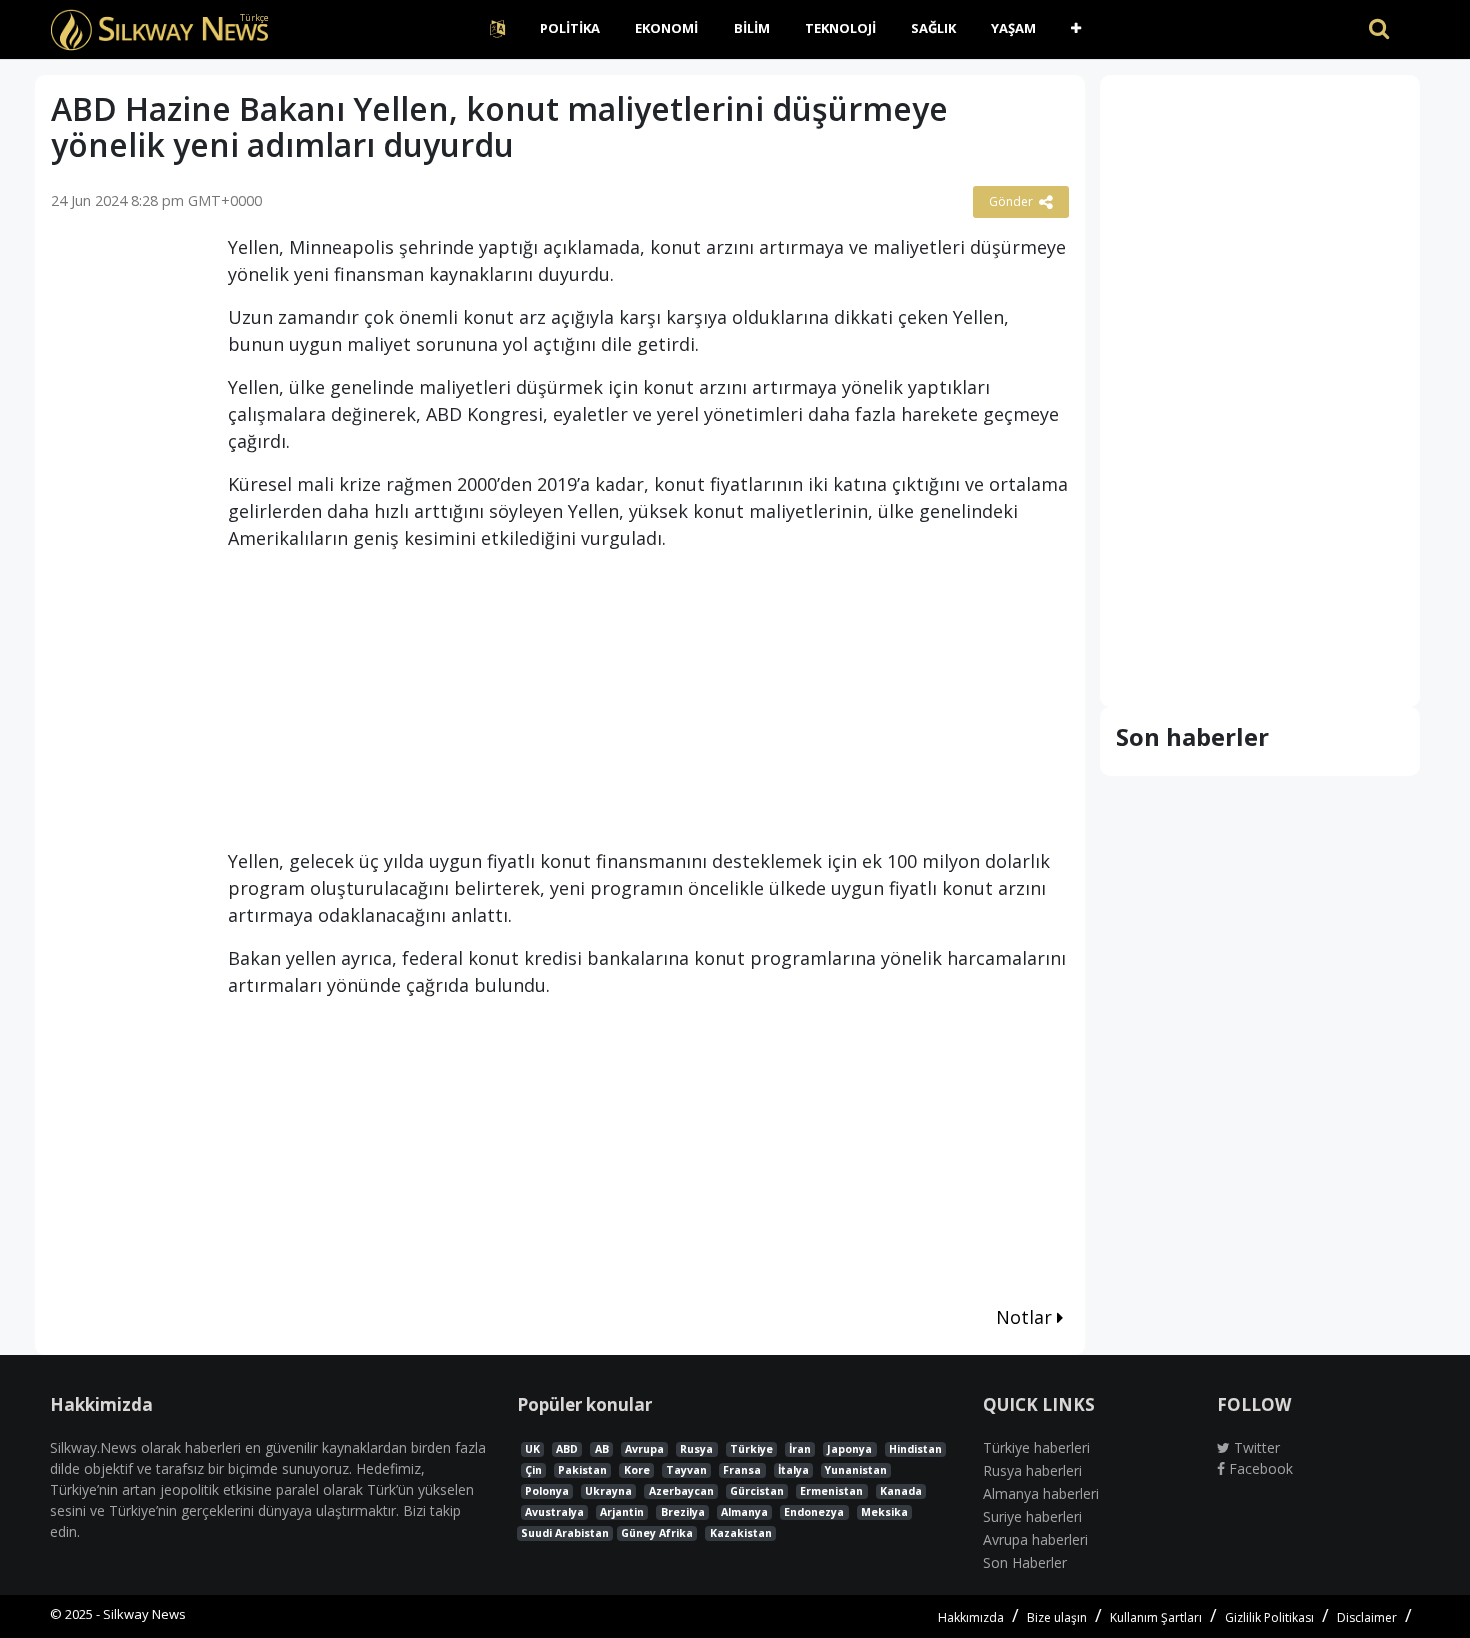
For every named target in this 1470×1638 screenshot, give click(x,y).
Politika (570, 28)
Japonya (849, 1449)
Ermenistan (831, 1491)
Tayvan (686, 1470)
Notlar (1026, 1317)
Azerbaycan (681, 1491)
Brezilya (683, 1512)
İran (800, 1449)
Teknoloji (840, 28)
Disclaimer (1367, 1617)
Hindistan (915, 1449)
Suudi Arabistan (565, 1533)
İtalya (793, 1470)
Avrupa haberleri (1035, 1539)
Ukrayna (608, 1491)
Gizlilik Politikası (1269, 1617)
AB (602, 1449)
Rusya (696, 1449)
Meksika (884, 1512)
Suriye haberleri (1032, 1516)
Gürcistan (757, 1491)
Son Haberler (1025, 1562)
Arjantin (622, 1512)
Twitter (1255, 1447)
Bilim (752, 28)
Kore (637, 1470)
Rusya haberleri (1032, 1470)
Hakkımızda (971, 1617)
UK (532, 1449)
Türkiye (751, 1449)
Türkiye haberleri (1036, 1447)
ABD (567, 1449)
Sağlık (933, 28)
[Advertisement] (124, 544)
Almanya (744, 1512)
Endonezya (814, 1512)
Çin (533, 1470)
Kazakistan (741, 1533)
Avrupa (644, 1449)
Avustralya (554, 1512)
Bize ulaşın (1057, 1617)
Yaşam (1013, 28)
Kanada (901, 1491)
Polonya (547, 1491)
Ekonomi (666, 28)
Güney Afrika (657, 1533)
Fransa (742, 1470)
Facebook (1259, 1468)
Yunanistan (856, 1470)
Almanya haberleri (1041, 1493)
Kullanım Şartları (1156, 1617)
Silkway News (144, 1614)
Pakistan (582, 1470)
